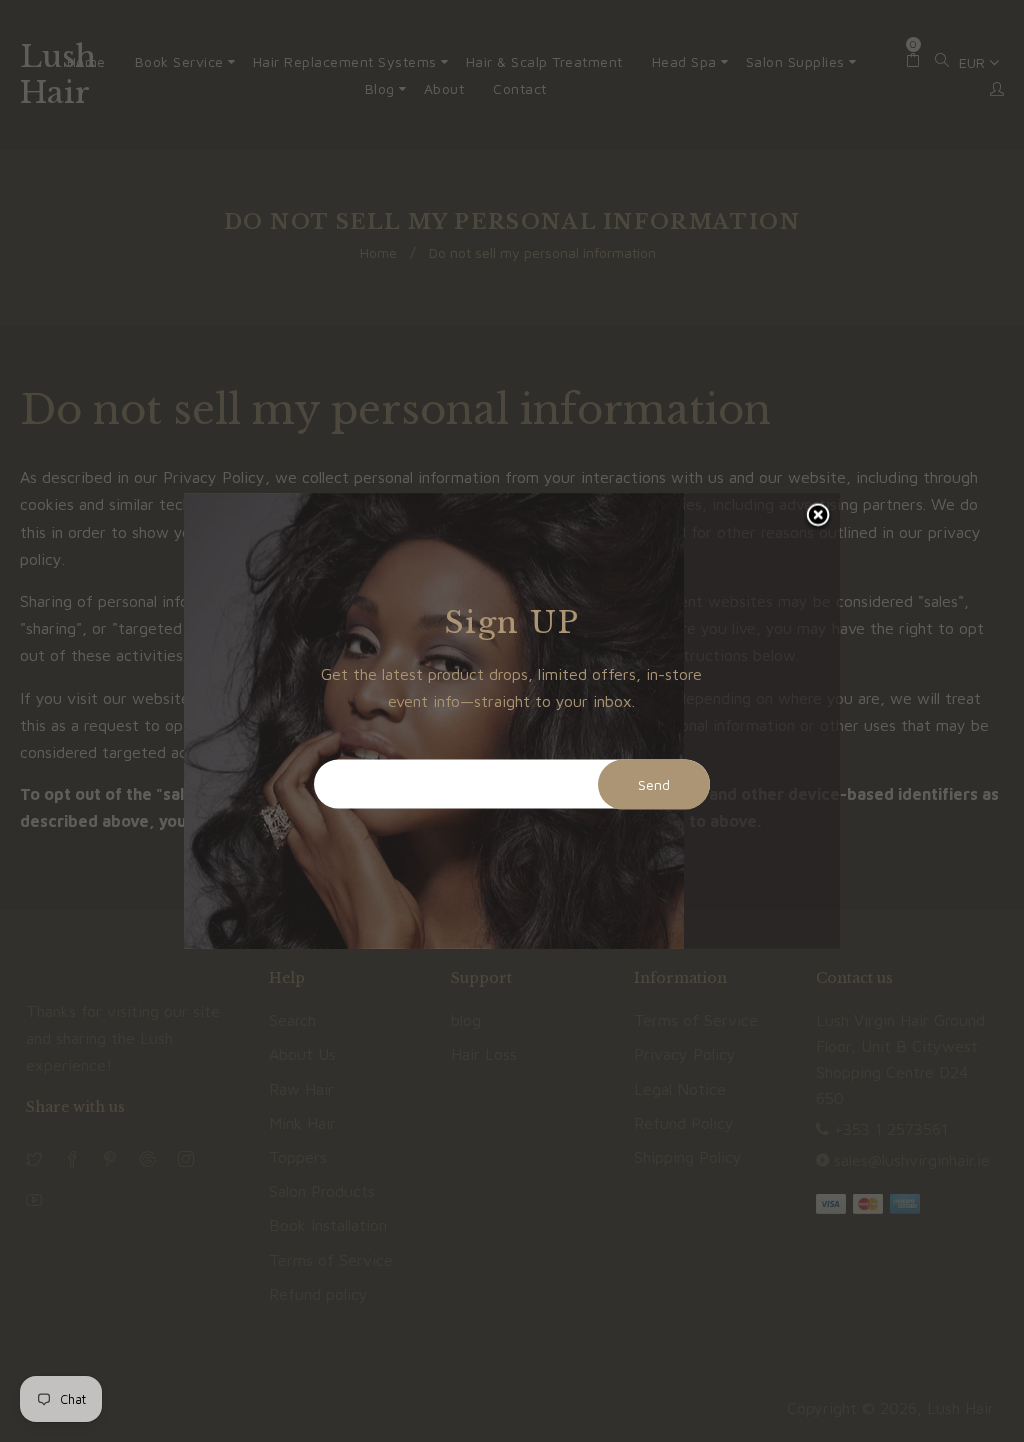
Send (654, 784)
